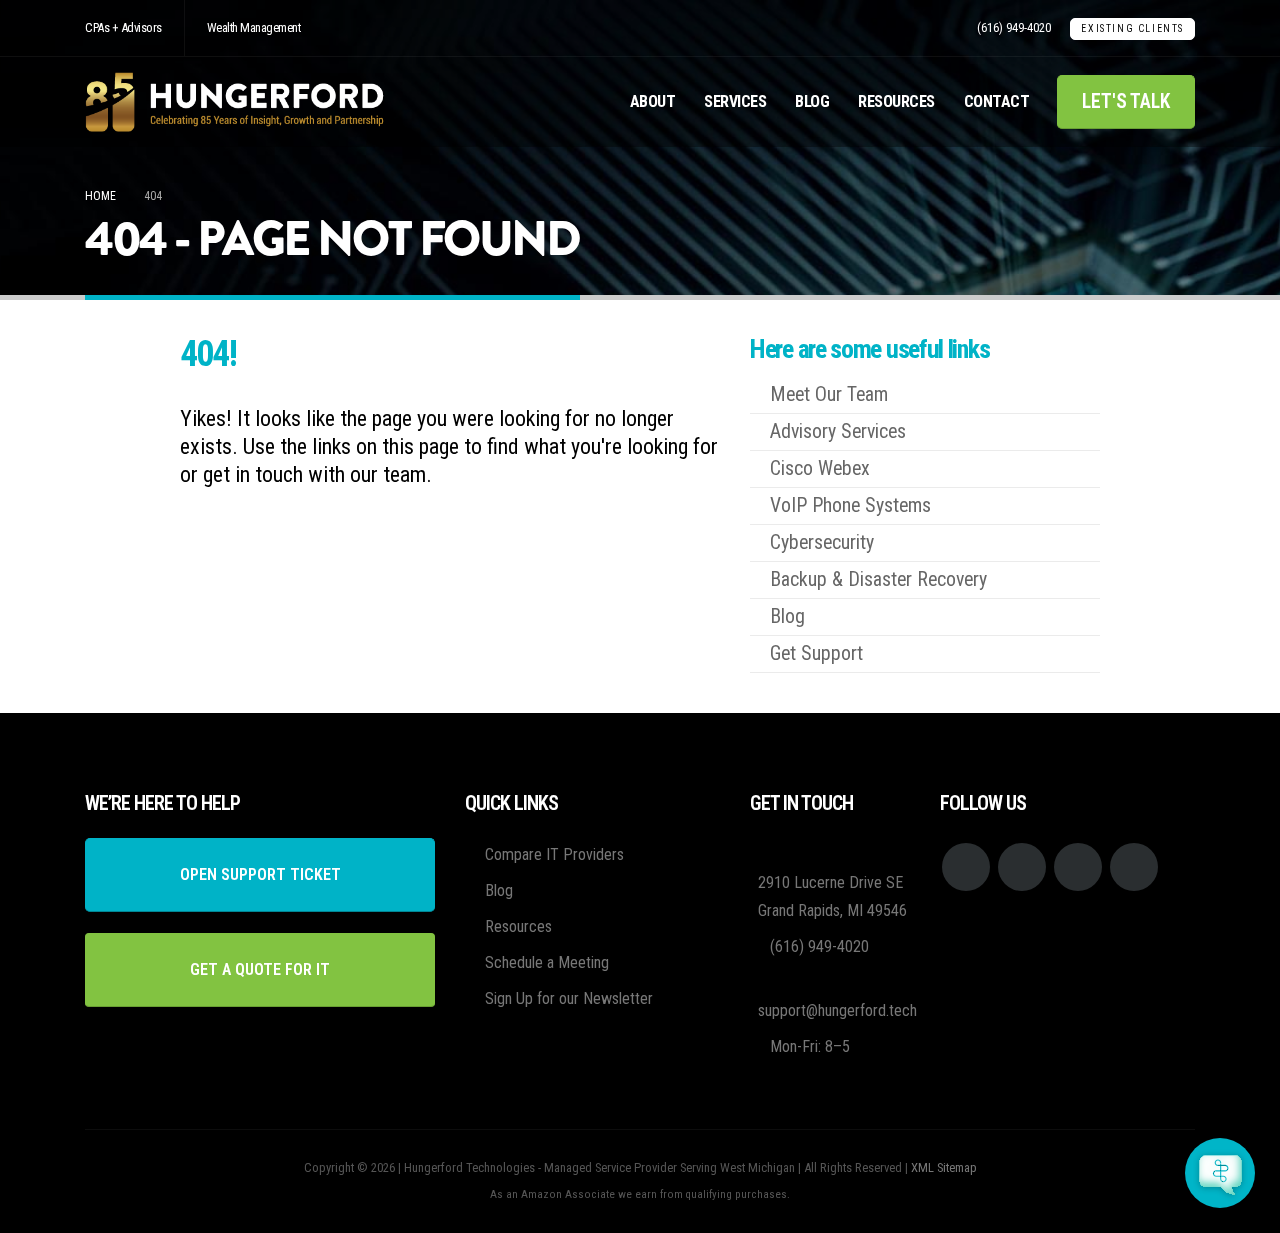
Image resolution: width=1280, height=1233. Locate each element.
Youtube (1022, 867)
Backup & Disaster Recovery (878, 579)
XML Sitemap (944, 1167)
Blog (812, 101)
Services (735, 101)
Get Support (816, 653)
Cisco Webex (820, 468)
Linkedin (1134, 867)
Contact (997, 101)
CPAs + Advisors (123, 27)
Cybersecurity (822, 542)
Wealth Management (254, 27)
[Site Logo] (235, 102)
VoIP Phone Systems (850, 505)
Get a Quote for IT (260, 969)
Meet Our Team (829, 394)
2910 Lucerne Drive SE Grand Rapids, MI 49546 (832, 896)
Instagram (1078, 867)
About (653, 101)
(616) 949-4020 (1014, 27)
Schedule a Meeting (547, 962)
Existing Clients (1132, 28)
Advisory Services (838, 431)
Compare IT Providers (554, 854)
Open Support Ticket (260, 874)
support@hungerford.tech (837, 1010)
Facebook (966, 867)
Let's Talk (1126, 101)
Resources (896, 101)
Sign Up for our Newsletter (569, 998)
